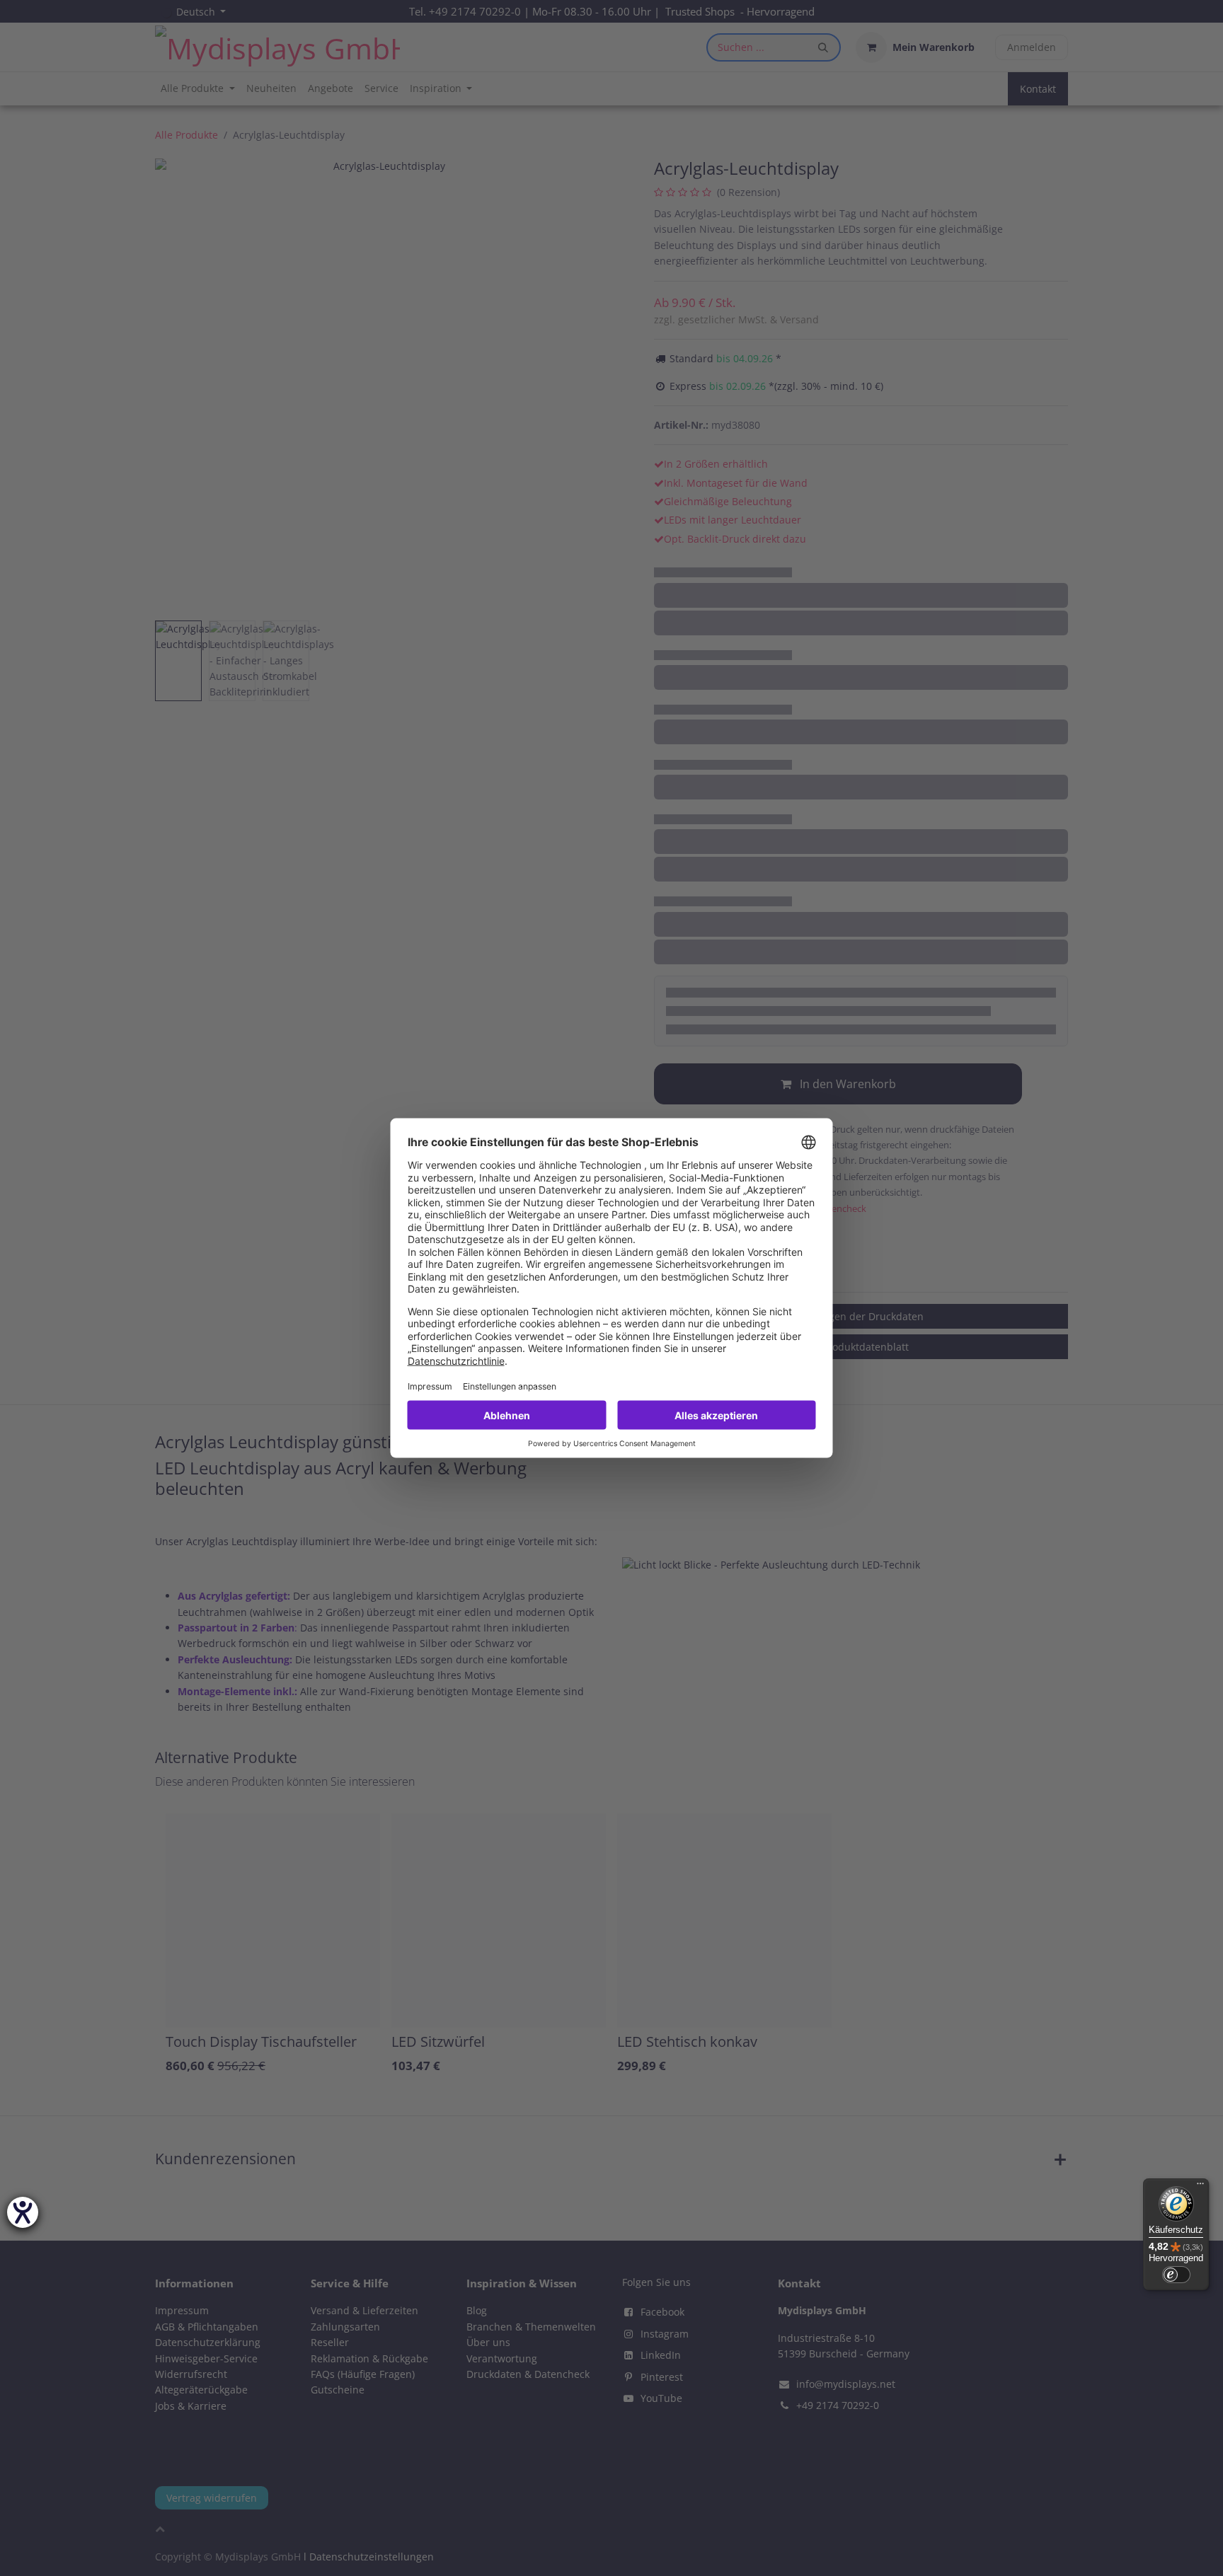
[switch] (1176, 2275)
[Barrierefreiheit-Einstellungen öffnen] (23, 2212)
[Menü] (1200, 2187)
